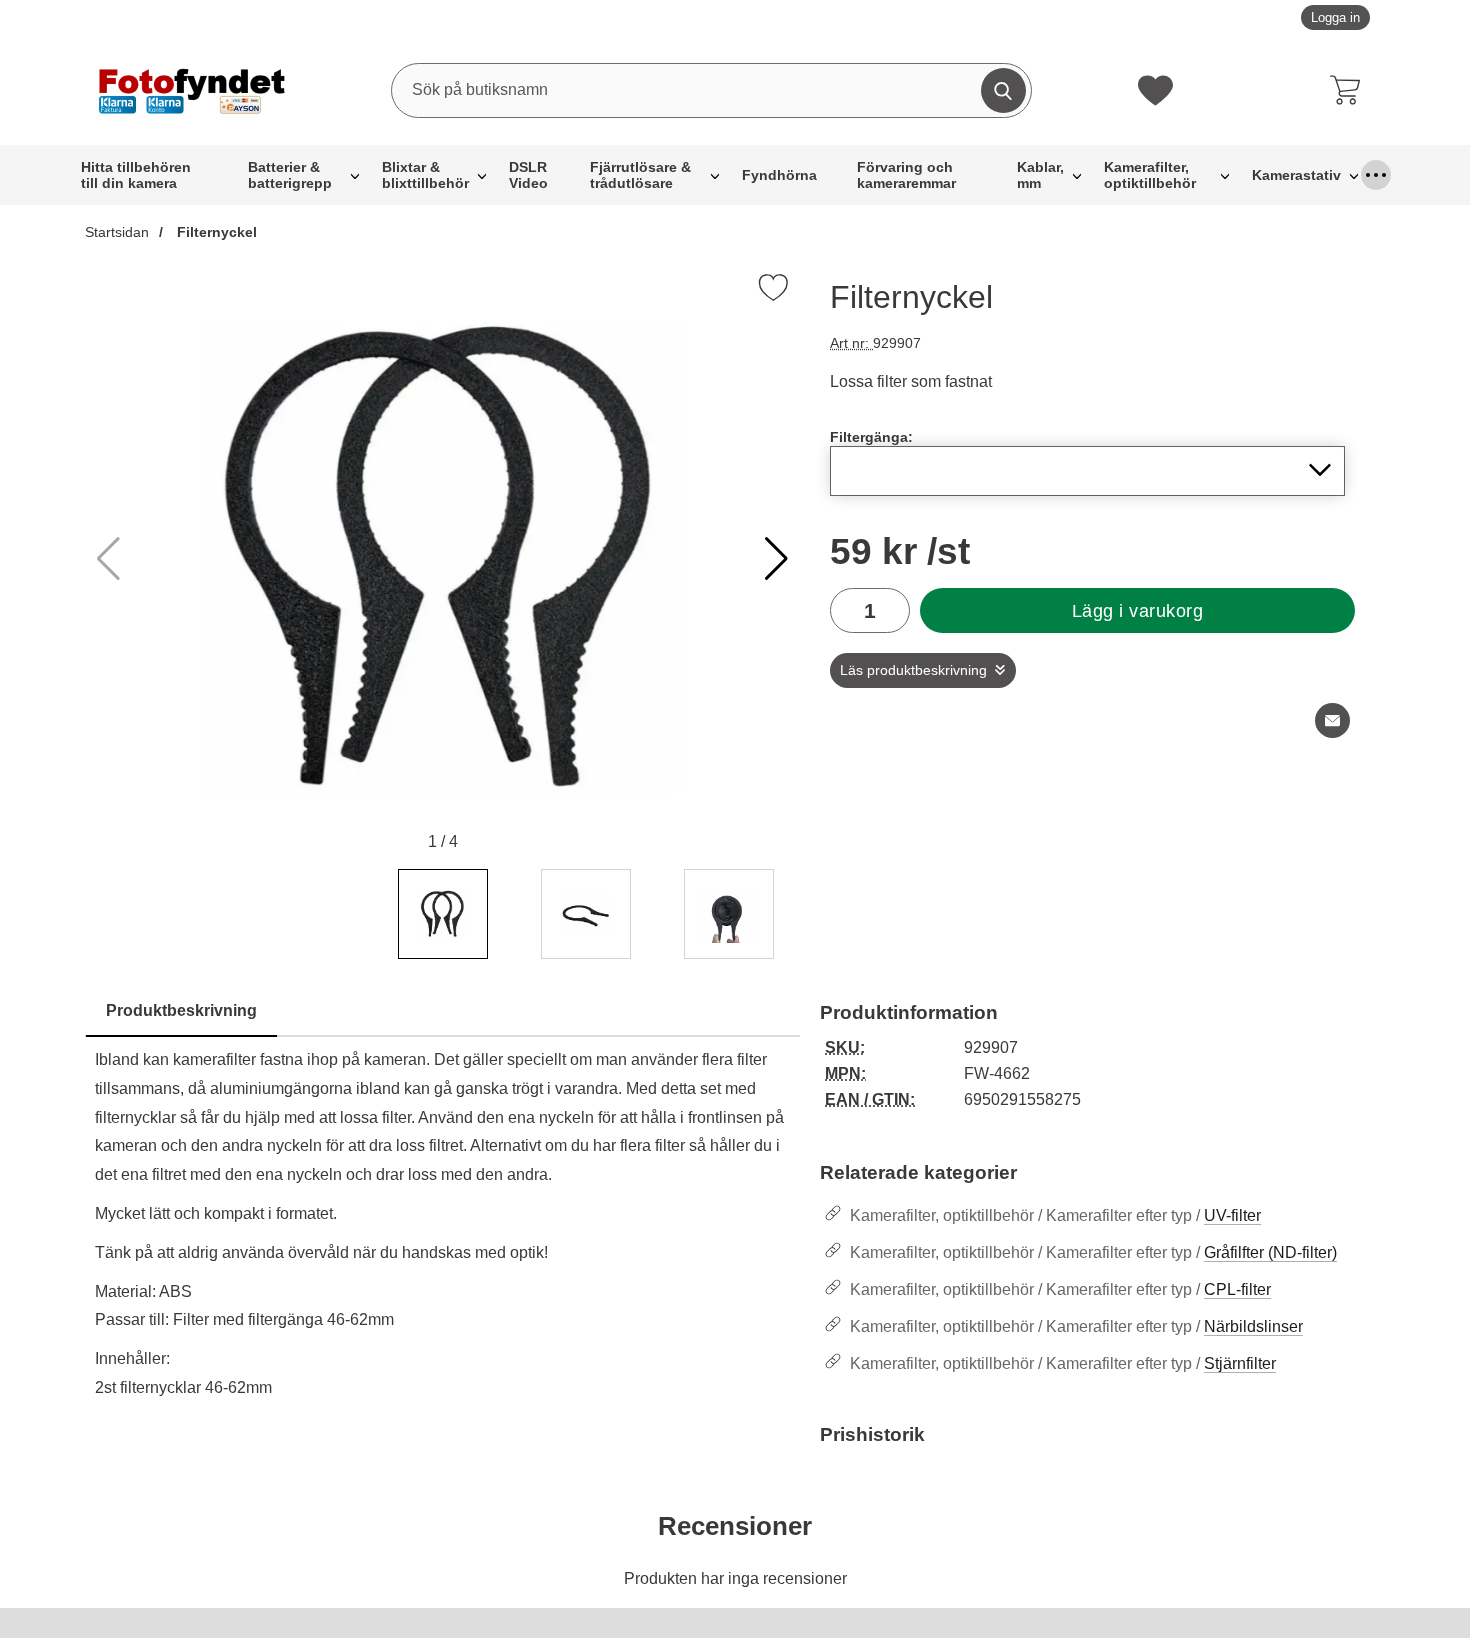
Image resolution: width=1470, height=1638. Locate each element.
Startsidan (117, 232)
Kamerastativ (1296, 175)
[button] (776, 559)
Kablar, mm (1040, 175)
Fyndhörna (779, 175)
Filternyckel (215, 232)
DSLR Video (528, 175)
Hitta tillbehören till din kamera (136, 175)
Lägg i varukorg (1138, 611)
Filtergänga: (871, 437)
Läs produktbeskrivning (913, 670)
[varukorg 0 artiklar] (1350, 90)
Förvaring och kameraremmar (906, 175)
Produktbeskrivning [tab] (181, 1010)
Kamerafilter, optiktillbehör (1150, 175)
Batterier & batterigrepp (290, 175)
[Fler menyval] (1376, 175)
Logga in (1335, 17)
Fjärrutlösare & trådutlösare (640, 175)
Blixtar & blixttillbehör (425, 175)
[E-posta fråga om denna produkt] (1332, 720)
